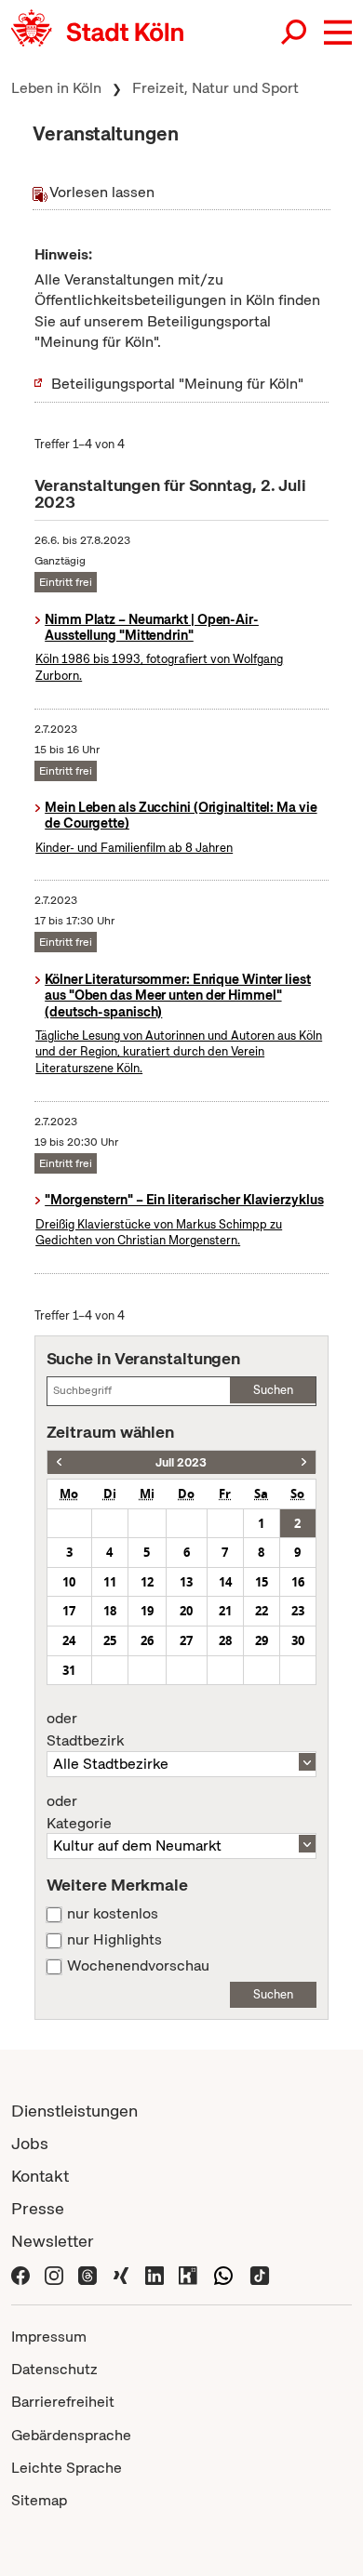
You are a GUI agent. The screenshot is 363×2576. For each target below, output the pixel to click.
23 (298, 1611)
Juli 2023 (181, 1462)
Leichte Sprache (67, 2468)
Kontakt (40, 2176)
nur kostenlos (113, 1914)
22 (262, 1611)
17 (69, 1611)
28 (225, 1640)
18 (110, 1611)
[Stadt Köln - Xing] (121, 2273)
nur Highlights (114, 1940)
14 (225, 1582)
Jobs (30, 2143)
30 (298, 1640)
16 (298, 1582)
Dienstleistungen (74, 2111)
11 (110, 1582)
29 (262, 1640)
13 (186, 1582)
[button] (338, 33)
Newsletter (53, 2241)
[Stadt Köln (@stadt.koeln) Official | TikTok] (260, 2273)
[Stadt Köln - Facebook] (20, 2273)
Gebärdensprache (71, 2435)
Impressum (49, 2337)
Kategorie (79, 1812)
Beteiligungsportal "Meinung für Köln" (177, 384)
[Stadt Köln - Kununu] (188, 2273)
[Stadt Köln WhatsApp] (223, 2273)
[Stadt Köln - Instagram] (54, 2273)
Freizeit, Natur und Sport (215, 88)
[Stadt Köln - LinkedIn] (155, 2273)
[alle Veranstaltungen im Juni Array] (59, 1462)
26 (147, 1640)
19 (147, 1611)
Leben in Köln (56, 88)
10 (69, 1582)
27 (186, 1640)
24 (69, 1640)
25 (110, 1640)
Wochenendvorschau (138, 1966)
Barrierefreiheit (63, 2402)
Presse (38, 2208)
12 (147, 1582)
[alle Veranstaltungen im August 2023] (304, 1462)
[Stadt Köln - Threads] (87, 2273)
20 (186, 1611)
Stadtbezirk (85, 1730)
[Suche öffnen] (295, 33)
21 (225, 1611)
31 (69, 1670)
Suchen (273, 1390)
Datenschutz (54, 2369)
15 (262, 1582)
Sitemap (39, 2500)
